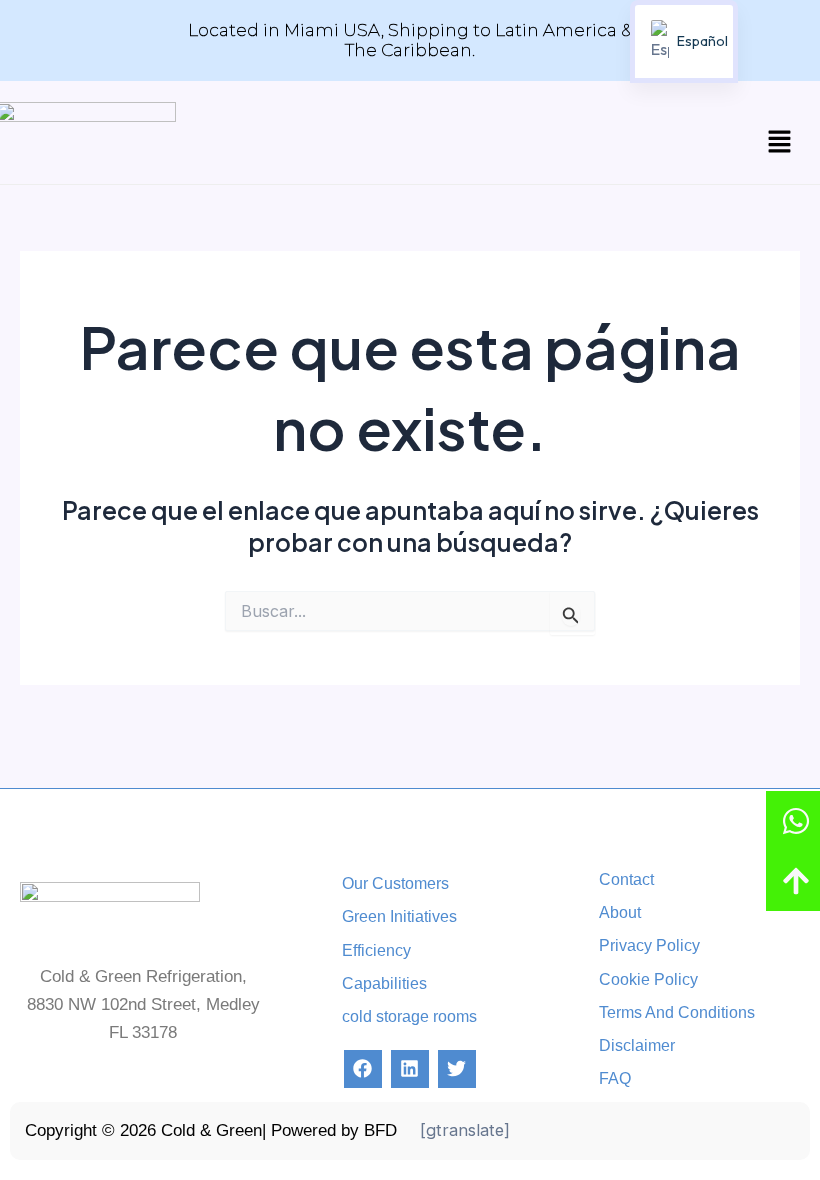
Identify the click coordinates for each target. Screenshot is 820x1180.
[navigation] (684, 41)
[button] (780, 142)
